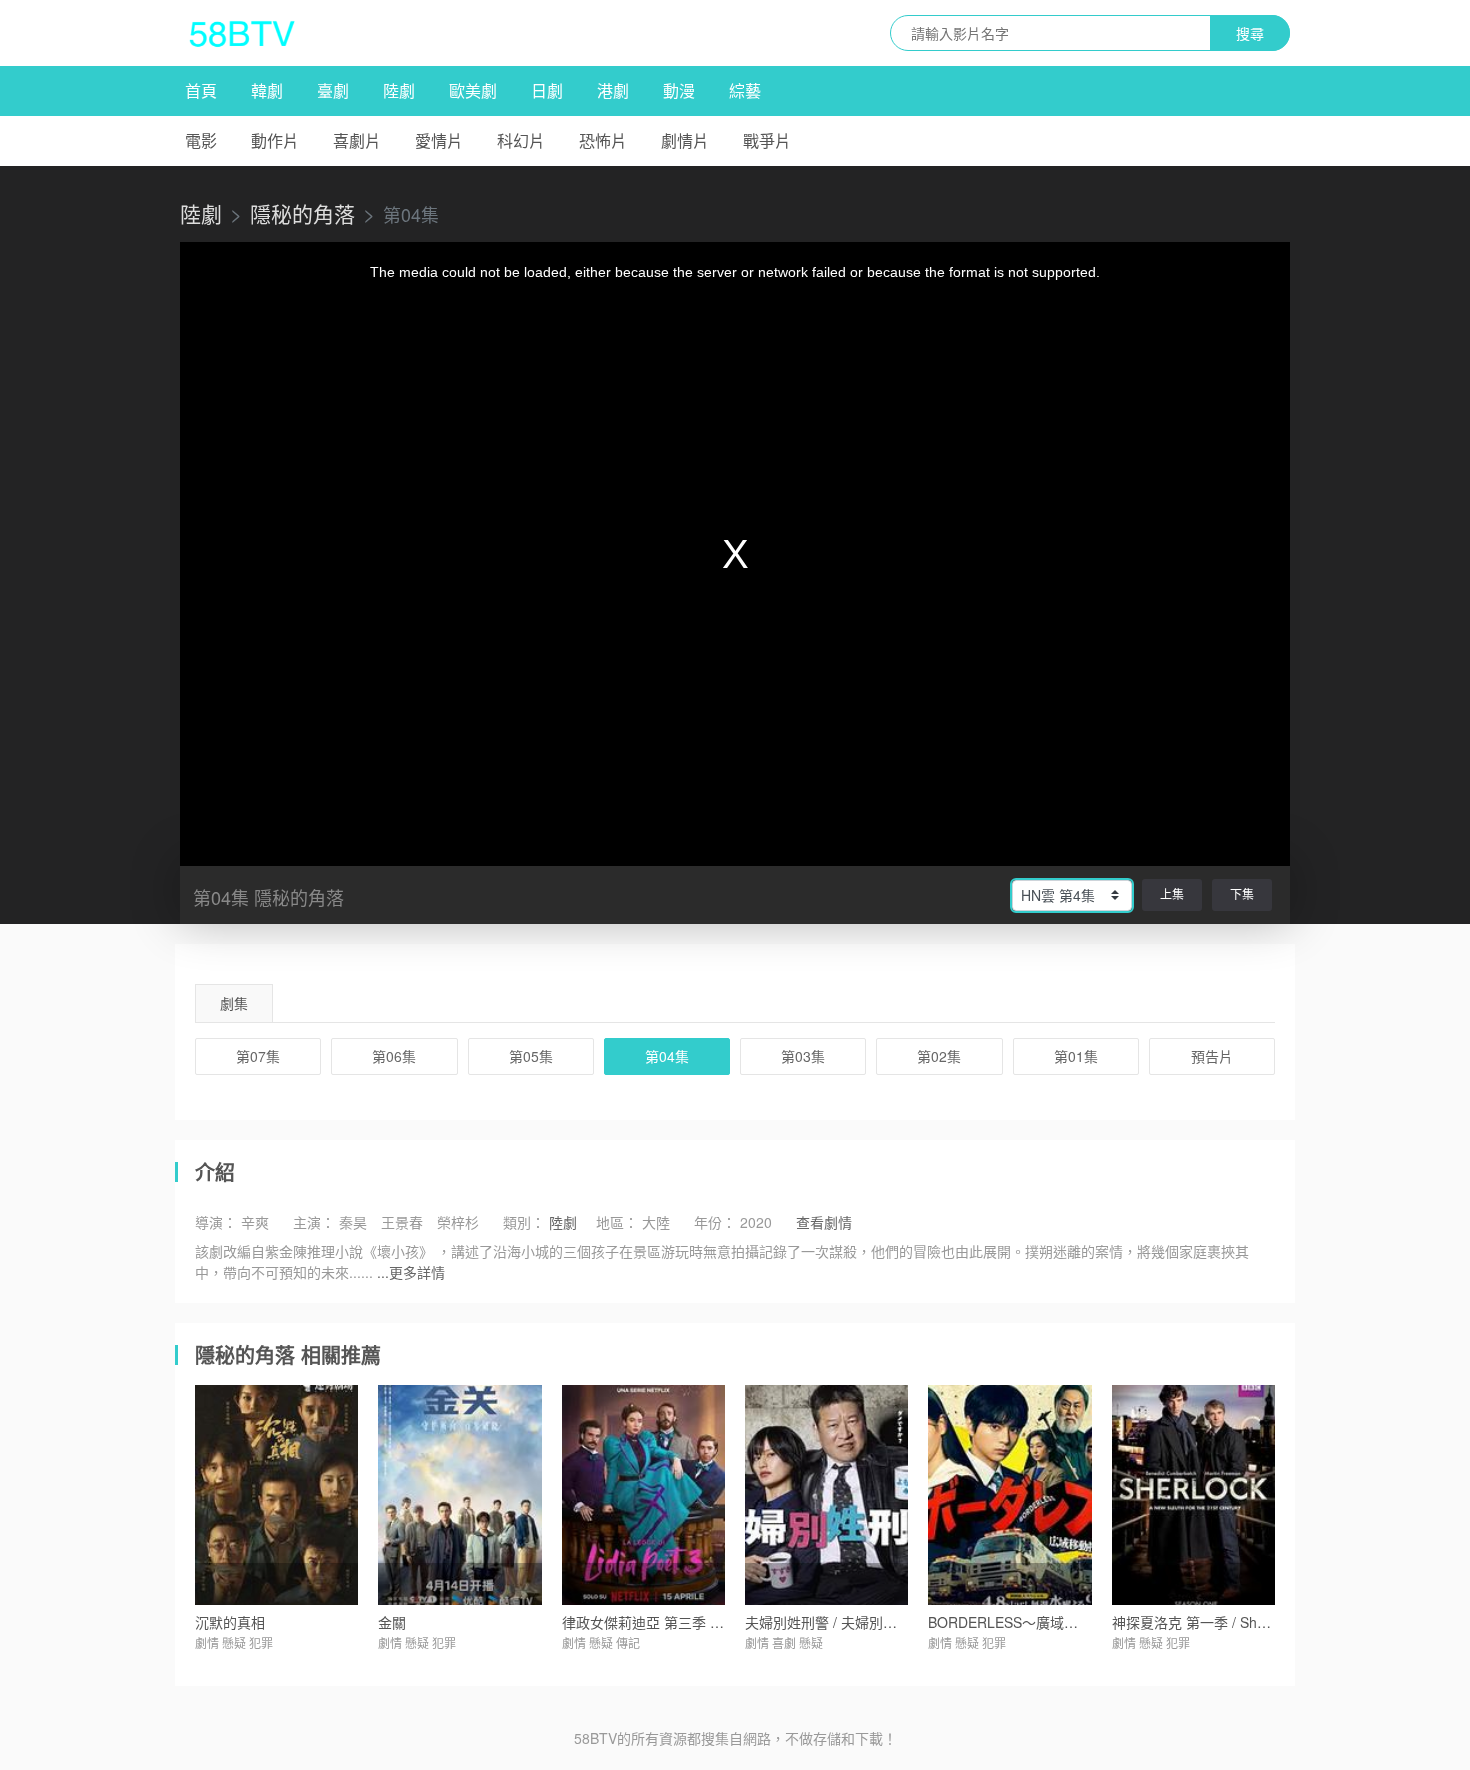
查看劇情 (824, 1222)
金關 (392, 1622)
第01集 (1076, 1056)
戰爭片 (767, 140)
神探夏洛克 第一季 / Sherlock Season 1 (1235, 1622)
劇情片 (685, 140)
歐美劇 (473, 90)
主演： (314, 1222)
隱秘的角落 (302, 213)
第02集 (939, 1056)
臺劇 (333, 90)
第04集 (667, 1056)
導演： (216, 1222)
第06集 (394, 1056)
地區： (617, 1222)
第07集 (258, 1056)
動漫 (679, 90)
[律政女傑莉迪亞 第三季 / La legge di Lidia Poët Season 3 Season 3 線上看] (643, 1495)
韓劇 (267, 90)
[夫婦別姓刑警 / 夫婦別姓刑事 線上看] (826, 1495)
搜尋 (1250, 33)
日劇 (547, 90)
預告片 (1212, 1056)
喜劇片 (357, 140)
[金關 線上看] (459, 1495)
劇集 (234, 1003)
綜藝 (745, 90)
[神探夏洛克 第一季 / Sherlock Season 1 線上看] (1193, 1495)
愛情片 (439, 140)
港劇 (613, 90)
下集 (1242, 893)
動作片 (275, 140)
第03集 (803, 1056)
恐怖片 (603, 140)
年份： (715, 1222)
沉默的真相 (230, 1622)
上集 (1172, 893)
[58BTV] (242, 33)
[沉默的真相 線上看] (276, 1495)
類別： (524, 1222)
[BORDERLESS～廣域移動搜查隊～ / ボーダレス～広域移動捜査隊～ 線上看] (1009, 1495)
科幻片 (521, 140)
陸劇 (399, 90)
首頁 (201, 90)
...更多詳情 (411, 1272)
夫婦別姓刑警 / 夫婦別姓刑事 (835, 1622)
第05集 (531, 1056)
